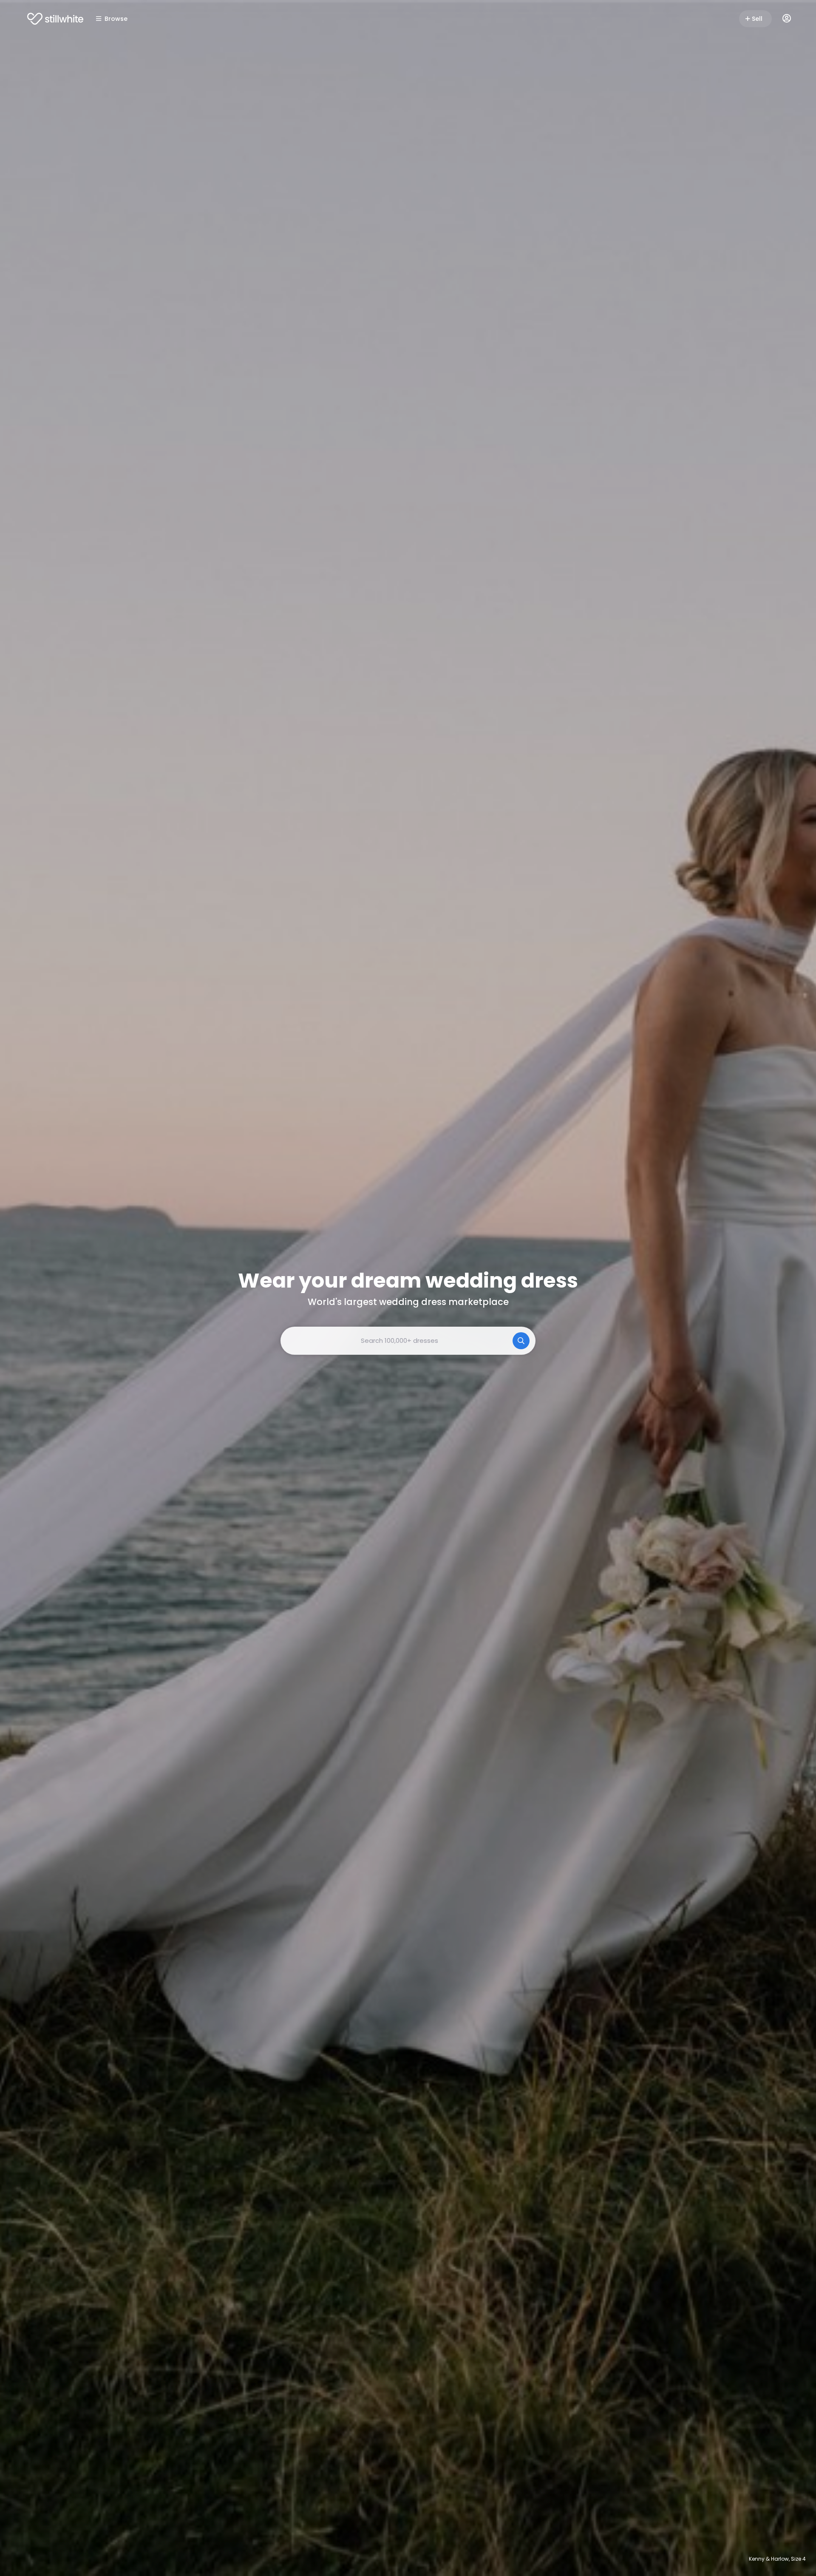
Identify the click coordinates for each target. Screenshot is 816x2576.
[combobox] (408, 1341)
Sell (757, 19)
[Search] (521, 1341)
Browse (116, 19)
